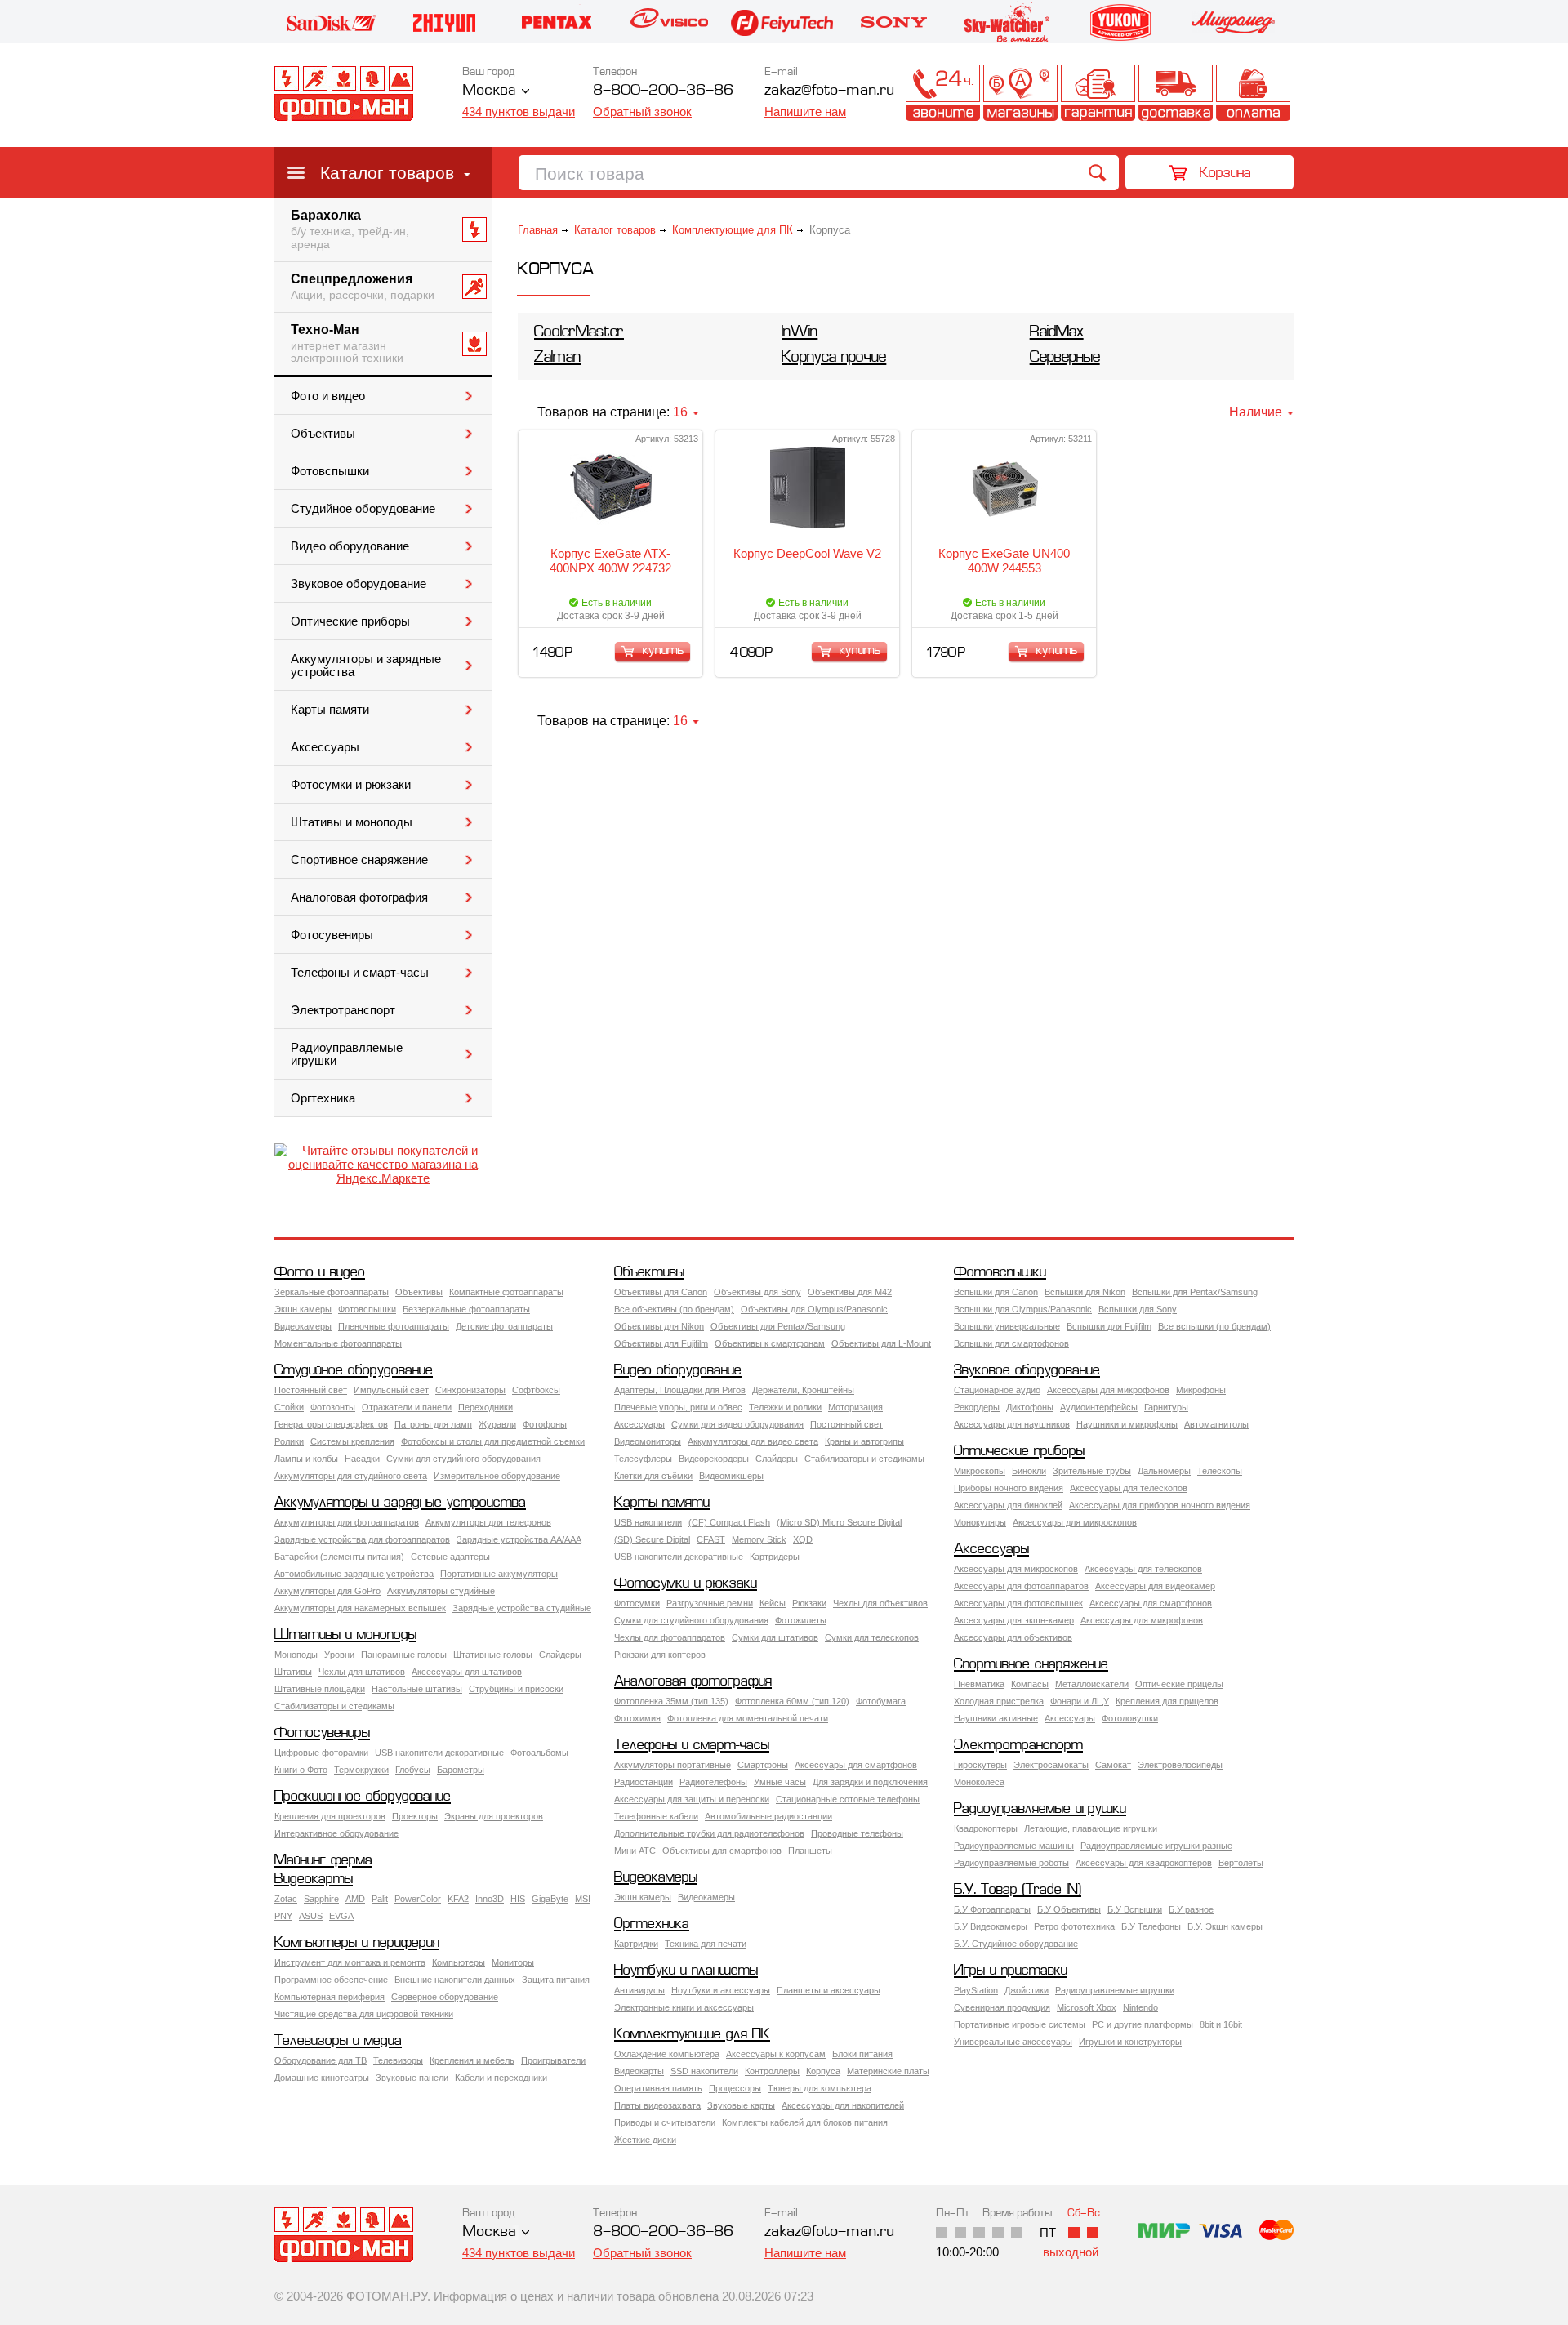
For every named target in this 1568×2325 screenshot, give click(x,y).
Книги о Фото (301, 1770)
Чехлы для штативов (362, 1672)
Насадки (362, 1459)
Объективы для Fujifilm (661, 1343)
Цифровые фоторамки (321, 1753)
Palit (380, 1899)
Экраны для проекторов (494, 1816)
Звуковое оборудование (359, 584)
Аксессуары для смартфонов (1151, 1603)
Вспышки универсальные (1007, 1326)
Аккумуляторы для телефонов (488, 1522)
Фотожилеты (801, 1620)
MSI (583, 1899)
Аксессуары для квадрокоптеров (1144, 1863)
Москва (489, 91)
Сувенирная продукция (1002, 2007)
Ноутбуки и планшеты (686, 1971)
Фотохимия (637, 1718)
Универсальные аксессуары (1013, 2042)
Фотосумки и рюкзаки (351, 785)
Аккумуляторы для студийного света (351, 1476)
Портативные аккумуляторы (499, 1574)
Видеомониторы (648, 1441)
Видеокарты (314, 1880)
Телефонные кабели (656, 1816)
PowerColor (418, 1899)
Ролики (289, 1441)
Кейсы (773, 1603)
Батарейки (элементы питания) (339, 1557)
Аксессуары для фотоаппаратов (1021, 1586)
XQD (803, 1539)
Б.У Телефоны (1151, 1926)
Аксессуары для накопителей (843, 2105)
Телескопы (1220, 1471)
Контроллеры (772, 2071)
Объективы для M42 (850, 1292)
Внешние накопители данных (455, 1980)
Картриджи (636, 1944)
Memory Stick (759, 1539)
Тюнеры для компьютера (820, 2088)
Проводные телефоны (857, 1833)
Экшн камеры (303, 1309)
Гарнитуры (1166, 1407)
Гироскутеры (980, 1765)
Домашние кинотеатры (322, 2078)
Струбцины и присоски (516, 1689)
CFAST (711, 1539)
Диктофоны (1030, 1407)
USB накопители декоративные (679, 1557)
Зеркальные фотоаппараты (332, 1292)
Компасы (1030, 1684)
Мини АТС (635, 1851)
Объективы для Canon (661, 1292)
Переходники (486, 1407)
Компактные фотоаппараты (506, 1292)
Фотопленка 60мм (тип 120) (792, 1701)
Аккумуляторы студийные (441, 1591)
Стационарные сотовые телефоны (848, 1799)
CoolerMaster (579, 333)
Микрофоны (1201, 1390)
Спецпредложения (363, 287)
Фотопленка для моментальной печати (748, 1718)
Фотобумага (881, 1701)
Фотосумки (637, 1603)
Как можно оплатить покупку (1253, 93)
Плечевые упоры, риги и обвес (678, 1407)
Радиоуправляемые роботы (1011, 1863)
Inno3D (490, 1899)
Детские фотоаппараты (504, 1326)
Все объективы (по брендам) (674, 1309)
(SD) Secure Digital (652, 1539)
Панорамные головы (404, 1655)
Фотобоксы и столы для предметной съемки (493, 1441)
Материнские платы (888, 2071)
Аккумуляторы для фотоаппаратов (347, 1522)
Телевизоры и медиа (338, 2041)
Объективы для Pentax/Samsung (778, 1326)
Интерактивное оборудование (336, 1833)
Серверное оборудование (445, 1997)
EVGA (341, 1916)
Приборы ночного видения (1009, 1488)
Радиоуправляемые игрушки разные (1156, 1846)
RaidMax (1057, 333)
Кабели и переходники (501, 2078)
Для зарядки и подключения (870, 1782)
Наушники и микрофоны (1127, 1424)
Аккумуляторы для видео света (753, 1441)
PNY (283, 1916)
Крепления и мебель (472, 2060)
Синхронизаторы (470, 1390)
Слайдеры (777, 1459)
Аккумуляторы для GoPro (327, 1591)
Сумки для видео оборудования (737, 1424)
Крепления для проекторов (330, 1816)
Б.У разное (1191, 1909)
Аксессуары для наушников (1012, 1424)
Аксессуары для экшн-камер (1014, 1620)
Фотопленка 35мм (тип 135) (671, 1701)
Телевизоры (398, 2060)
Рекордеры (977, 1407)
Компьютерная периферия (330, 1997)
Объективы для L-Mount (881, 1343)
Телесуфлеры (643, 1459)
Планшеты (810, 1851)
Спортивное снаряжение (359, 860)
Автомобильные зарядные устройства (354, 1574)
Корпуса (823, 2071)
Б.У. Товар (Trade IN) (1018, 1890)
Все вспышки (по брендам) (1214, 1326)
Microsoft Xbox (1087, 2007)
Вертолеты (1241, 1863)
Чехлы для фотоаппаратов (670, 1637)
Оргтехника (323, 1098)
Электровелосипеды (1180, 1765)
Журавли (497, 1424)
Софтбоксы (536, 1390)
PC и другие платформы (1143, 2024)
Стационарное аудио (997, 1390)
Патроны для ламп (433, 1424)
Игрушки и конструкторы (1130, 2042)
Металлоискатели (1092, 1684)
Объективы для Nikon (659, 1326)
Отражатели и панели (407, 1407)
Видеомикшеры (731, 1476)
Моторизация (855, 1407)
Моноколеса (979, 1782)
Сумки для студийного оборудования (463, 1459)
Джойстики (1027, 1990)
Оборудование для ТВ (321, 2060)
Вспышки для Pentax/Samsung (1195, 1292)
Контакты (943, 93)
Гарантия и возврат (1098, 93)
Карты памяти (330, 710)
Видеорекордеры (714, 1459)
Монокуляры (980, 1522)
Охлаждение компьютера (667, 2054)
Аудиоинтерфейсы (1099, 1407)
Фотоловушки (1130, 1718)
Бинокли (1029, 1471)
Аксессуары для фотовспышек (1018, 1603)
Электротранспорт (343, 1010)
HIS (518, 1899)
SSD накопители (704, 2071)
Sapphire (321, 1899)
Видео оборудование (350, 546)
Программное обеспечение (331, 1980)
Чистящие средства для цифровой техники (364, 2014)
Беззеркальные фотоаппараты (466, 1309)
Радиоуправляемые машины (1014, 1846)
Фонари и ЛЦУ (1080, 1701)
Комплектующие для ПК (733, 230)
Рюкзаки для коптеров (660, 1655)
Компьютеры (459, 1962)
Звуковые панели (412, 2078)
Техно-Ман (347, 344)
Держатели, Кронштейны (803, 1390)
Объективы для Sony (757, 1292)
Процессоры (735, 2088)
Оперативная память (658, 2088)
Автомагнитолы (1216, 1424)
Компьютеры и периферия (357, 1943)
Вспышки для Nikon (1085, 1292)
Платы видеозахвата (657, 2105)
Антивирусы (639, 1990)
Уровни (339, 1655)
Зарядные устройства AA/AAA (519, 1539)
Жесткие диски (645, 2140)
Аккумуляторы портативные (673, 1765)
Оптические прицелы (1179, 1684)
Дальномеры (1164, 1471)
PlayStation (976, 1990)
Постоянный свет (311, 1390)
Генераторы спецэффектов (331, 1424)
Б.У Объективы (1069, 1909)
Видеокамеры (303, 1326)
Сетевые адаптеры (450, 1557)
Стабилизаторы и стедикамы (864, 1459)
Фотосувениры (332, 935)
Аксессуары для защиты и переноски (692, 1799)
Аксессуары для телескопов (1129, 1488)
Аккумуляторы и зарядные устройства (366, 666)
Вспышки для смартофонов (1011, 1343)
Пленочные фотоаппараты (394, 1326)
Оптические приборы (350, 621)
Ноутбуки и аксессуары (721, 1990)
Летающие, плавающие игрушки (1091, 1828)
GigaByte (550, 1899)
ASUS (311, 1916)
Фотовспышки (330, 471)
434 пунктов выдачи (519, 111)
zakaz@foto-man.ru (829, 91)
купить (663, 651)
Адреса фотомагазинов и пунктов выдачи (1020, 93)
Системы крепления (352, 1441)
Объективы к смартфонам (770, 1343)
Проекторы (415, 1816)
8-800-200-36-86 (663, 91)
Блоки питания (862, 2054)
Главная (538, 230)
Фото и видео (328, 396)
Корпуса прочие (834, 358)
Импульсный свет (391, 1390)
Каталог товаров (387, 173)
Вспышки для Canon (996, 1292)
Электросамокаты (1051, 1765)
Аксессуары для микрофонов (1108, 1390)
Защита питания (556, 1980)
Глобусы (413, 1770)
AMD (355, 1899)
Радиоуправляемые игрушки (347, 1054)
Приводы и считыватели (665, 2122)
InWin (800, 333)
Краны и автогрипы (864, 1441)
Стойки (289, 1407)
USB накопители (648, 1522)
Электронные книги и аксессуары (684, 2007)
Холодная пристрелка (999, 1701)
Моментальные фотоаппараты (338, 1343)
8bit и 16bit (1221, 2024)
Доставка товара (1176, 93)
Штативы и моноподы (352, 822)
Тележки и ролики (785, 1407)
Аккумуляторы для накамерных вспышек (360, 1608)
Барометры (461, 1770)
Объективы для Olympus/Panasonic (814, 1309)
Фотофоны (545, 1424)
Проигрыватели (553, 2060)
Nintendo (1140, 2007)
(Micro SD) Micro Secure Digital (839, 1522)
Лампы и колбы (306, 1459)
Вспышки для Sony (1138, 1309)
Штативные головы (493, 1655)
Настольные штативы (417, 1689)
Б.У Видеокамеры (991, 1926)
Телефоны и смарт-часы (360, 973)
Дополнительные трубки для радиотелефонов (709, 1833)
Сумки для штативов (775, 1637)
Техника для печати (706, 1944)
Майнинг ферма (323, 1861)
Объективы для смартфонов (722, 1851)
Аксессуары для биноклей (1008, 1505)
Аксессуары (325, 747)
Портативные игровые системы (1020, 2024)
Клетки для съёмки (653, 1476)
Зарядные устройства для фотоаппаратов (362, 1539)
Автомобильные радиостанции (768, 1816)
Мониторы (513, 1962)
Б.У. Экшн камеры (1225, 1926)
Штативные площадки (320, 1689)
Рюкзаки (809, 1603)
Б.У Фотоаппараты (992, 1909)
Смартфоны (763, 1765)
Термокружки (361, 1770)
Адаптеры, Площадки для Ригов (680, 1390)
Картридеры (775, 1557)
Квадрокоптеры (986, 1828)
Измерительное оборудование (497, 1476)
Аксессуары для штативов (467, 1672)
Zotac (286, 1899)
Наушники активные (996, 1718)
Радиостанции (644, 1782)
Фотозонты (333, 1407)
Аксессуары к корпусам (776, 2054)
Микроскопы (980, 1471)
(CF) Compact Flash (729, 1522)
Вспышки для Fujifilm (1109, 1326)
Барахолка (350, 229)
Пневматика (979, 1684)
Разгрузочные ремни (710, 1603)
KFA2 (458, 1899)
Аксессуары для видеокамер (1155, 1586)
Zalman (557, 358)
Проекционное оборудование (363, 1797)
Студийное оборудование (363, 509)
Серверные (1065, 358)
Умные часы (780, 1782)
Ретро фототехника (1074, 1926)
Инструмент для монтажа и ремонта (350, 1962)
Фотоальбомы (539, 1753)
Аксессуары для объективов (1013, 1637)
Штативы (293, 1672)
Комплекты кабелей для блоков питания (805, 2122)
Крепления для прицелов (1167, 1701)
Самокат (1113, 1765)
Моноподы (296, 1655)
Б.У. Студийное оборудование (1016, 1944)
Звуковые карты (741, 2105)
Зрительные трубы (1092, 1471)
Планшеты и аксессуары (829, 1990)
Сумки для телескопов (872, 1637)
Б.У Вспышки (1135, 1909)
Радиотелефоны (713, 1782)
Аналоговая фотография (359, 897)
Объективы (323, 434)
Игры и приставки (1011, 1971)
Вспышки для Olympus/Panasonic (1023, 1309)
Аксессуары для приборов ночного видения (1160, 1505)
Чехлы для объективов (880, 1603)
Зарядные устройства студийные (522, 1608)
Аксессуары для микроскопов (1075, 1522)
